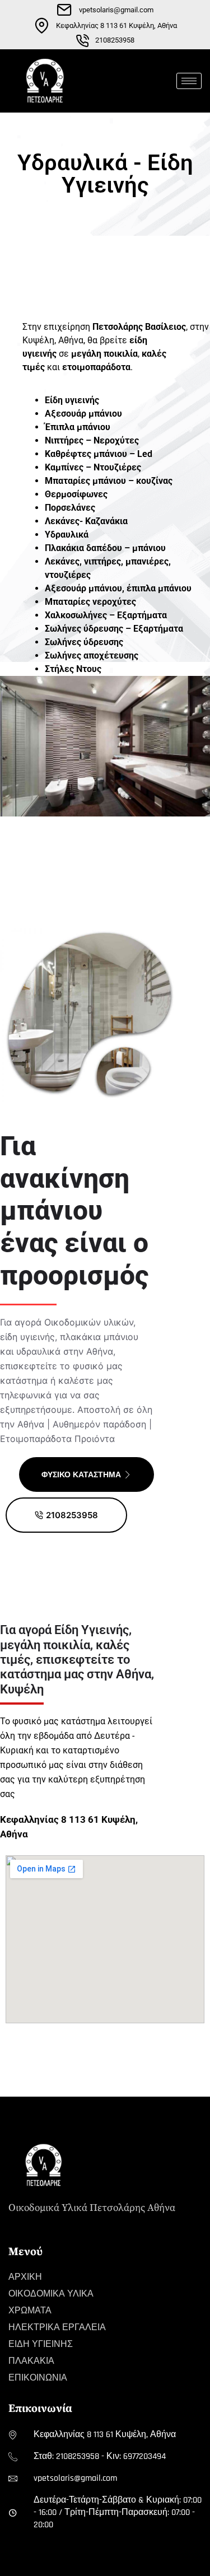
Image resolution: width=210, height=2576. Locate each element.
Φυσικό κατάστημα (81, 1474)
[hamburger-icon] (189, 81)
